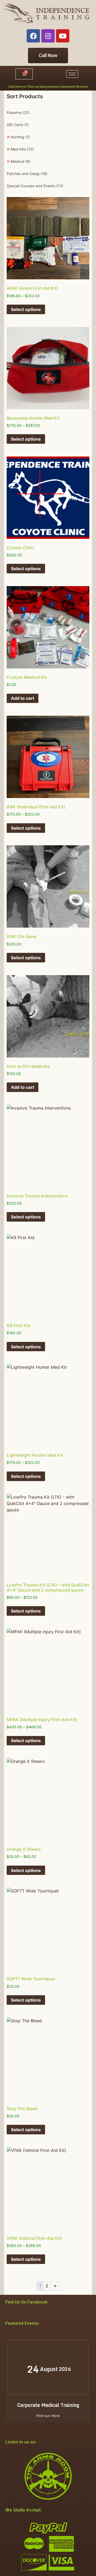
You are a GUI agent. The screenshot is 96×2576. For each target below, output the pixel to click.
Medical (21, 161)
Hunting (20, 137)
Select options (26, 309)
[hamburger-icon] (72, 74)
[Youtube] (63, 36)
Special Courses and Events (35, 186)
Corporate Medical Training (48, 2405)
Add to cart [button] (23, 698)
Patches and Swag (27, 174)
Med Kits (22, 149)
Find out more (48, 2416)
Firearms (18, 112)
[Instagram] (48, 36)
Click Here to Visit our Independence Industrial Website (48, 86)
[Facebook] (33, 36)
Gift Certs (18, 125)
